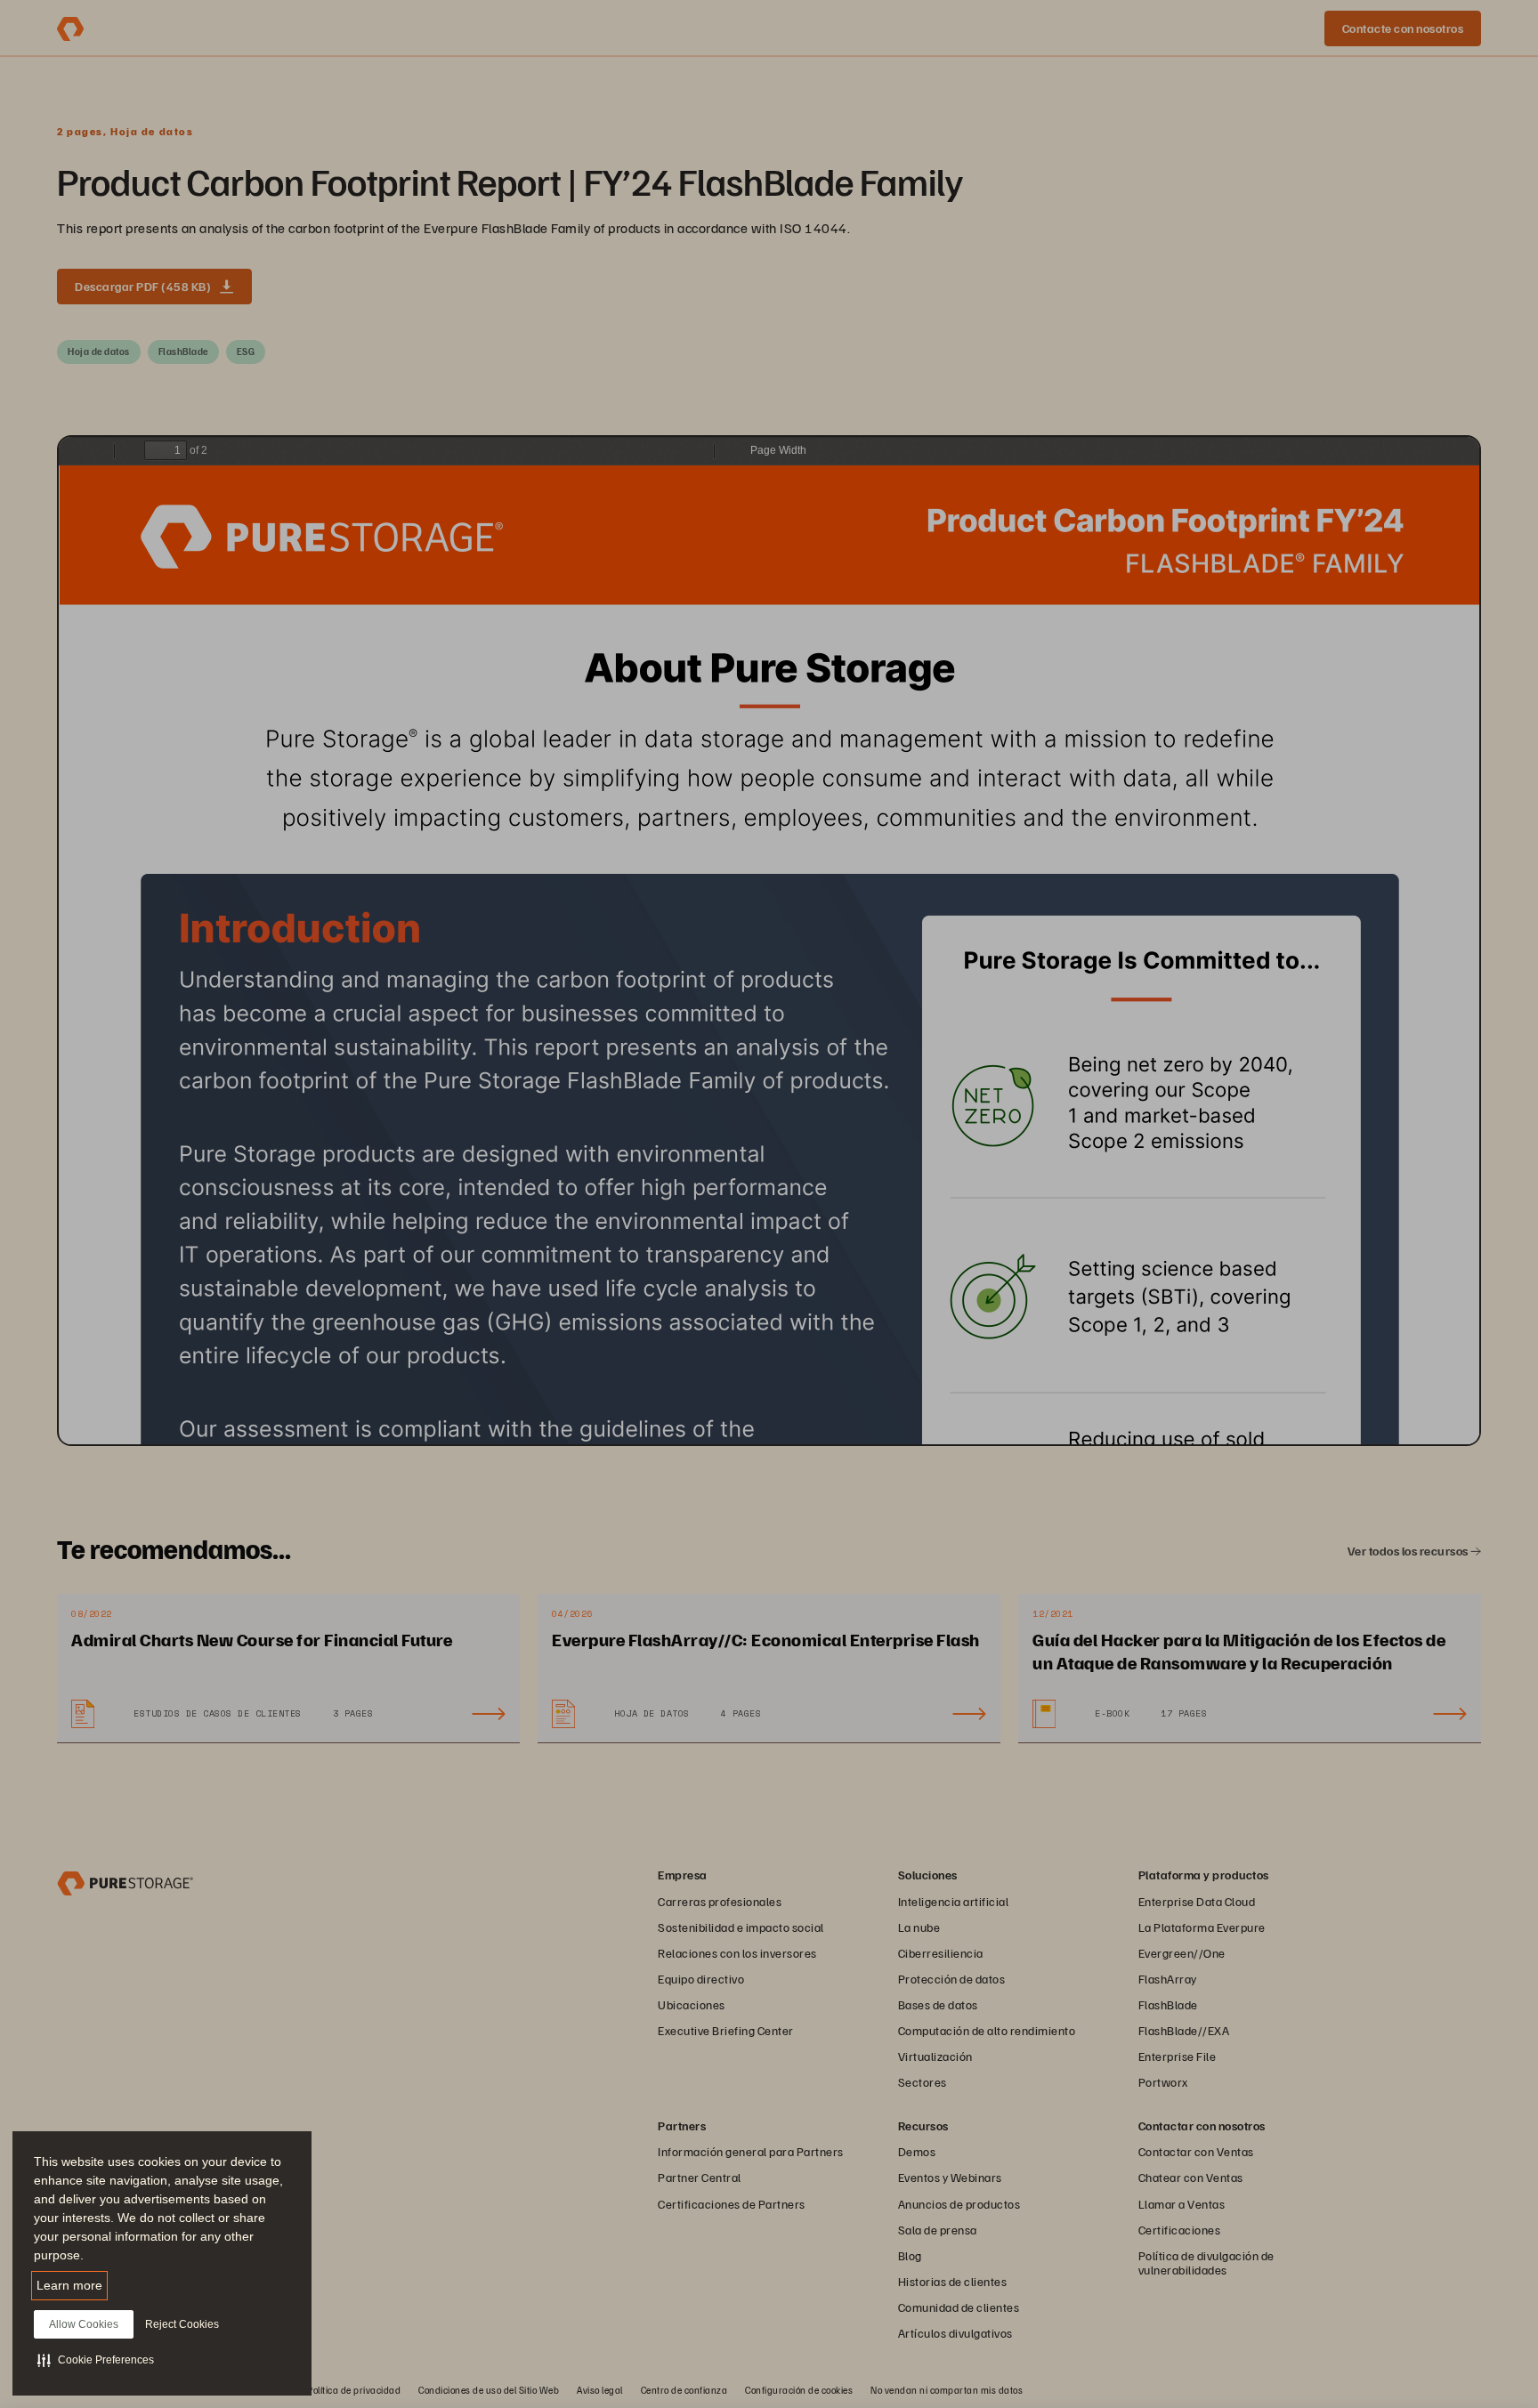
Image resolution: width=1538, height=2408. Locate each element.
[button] (96, 2360)
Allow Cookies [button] (84, 2324)
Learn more (69, 2285)
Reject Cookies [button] (182, 2324)
